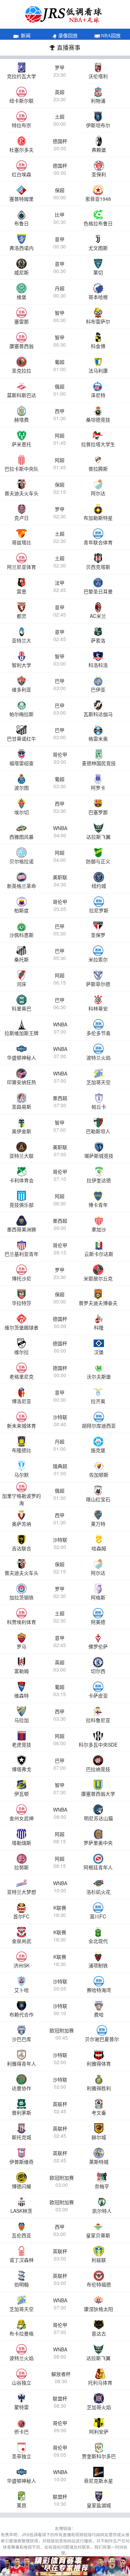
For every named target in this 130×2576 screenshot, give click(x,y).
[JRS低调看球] (65, 2566)
